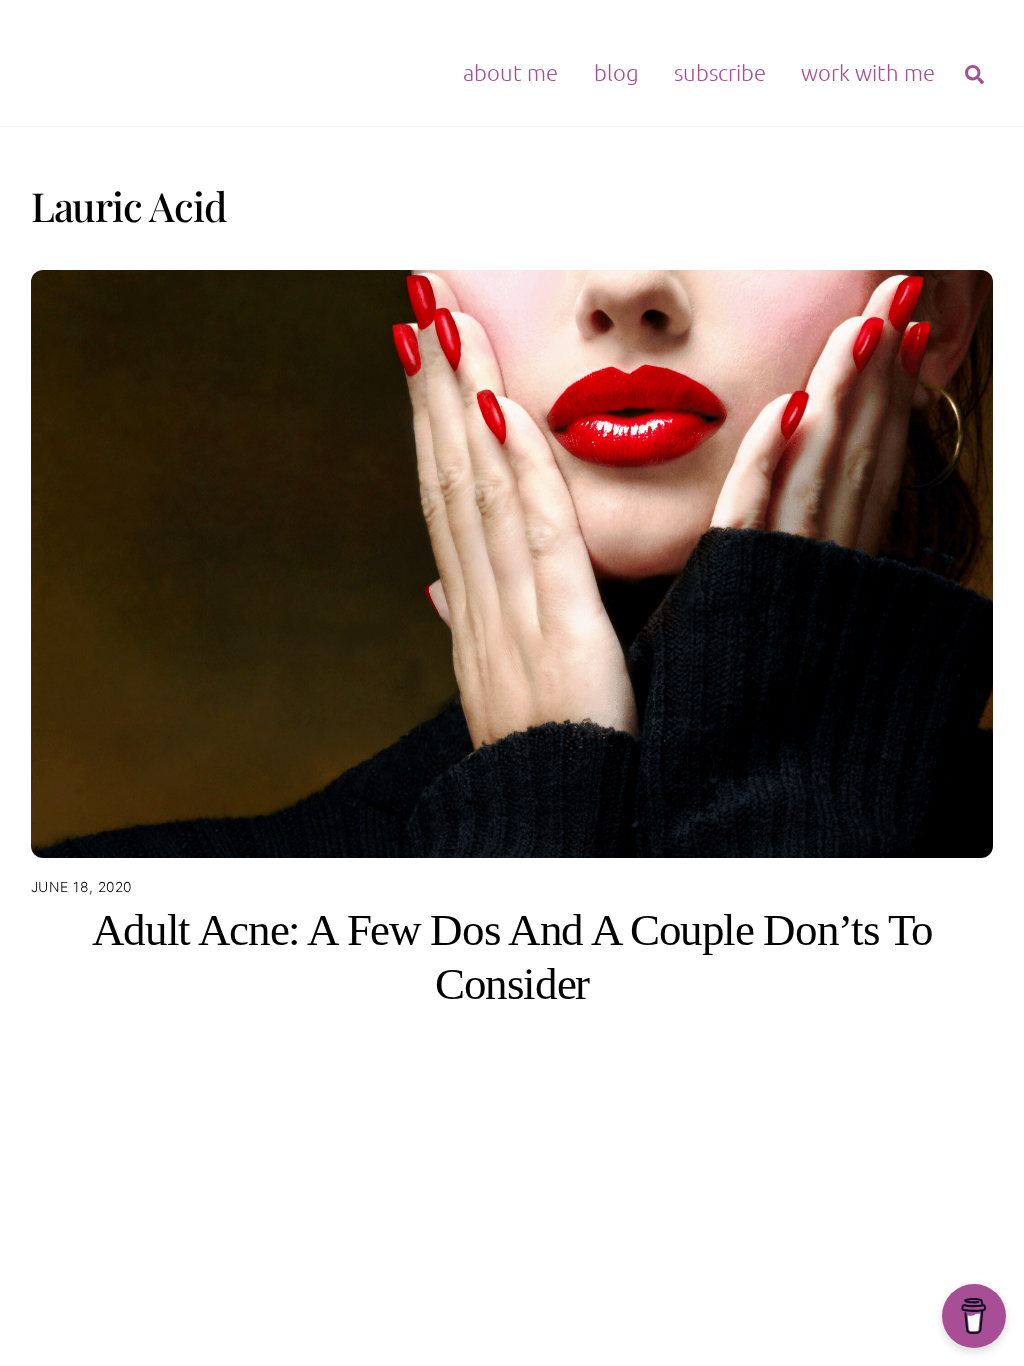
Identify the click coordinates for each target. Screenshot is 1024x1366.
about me (510, 72)
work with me (868, 72)
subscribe (720, 72)
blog (616, 72)
